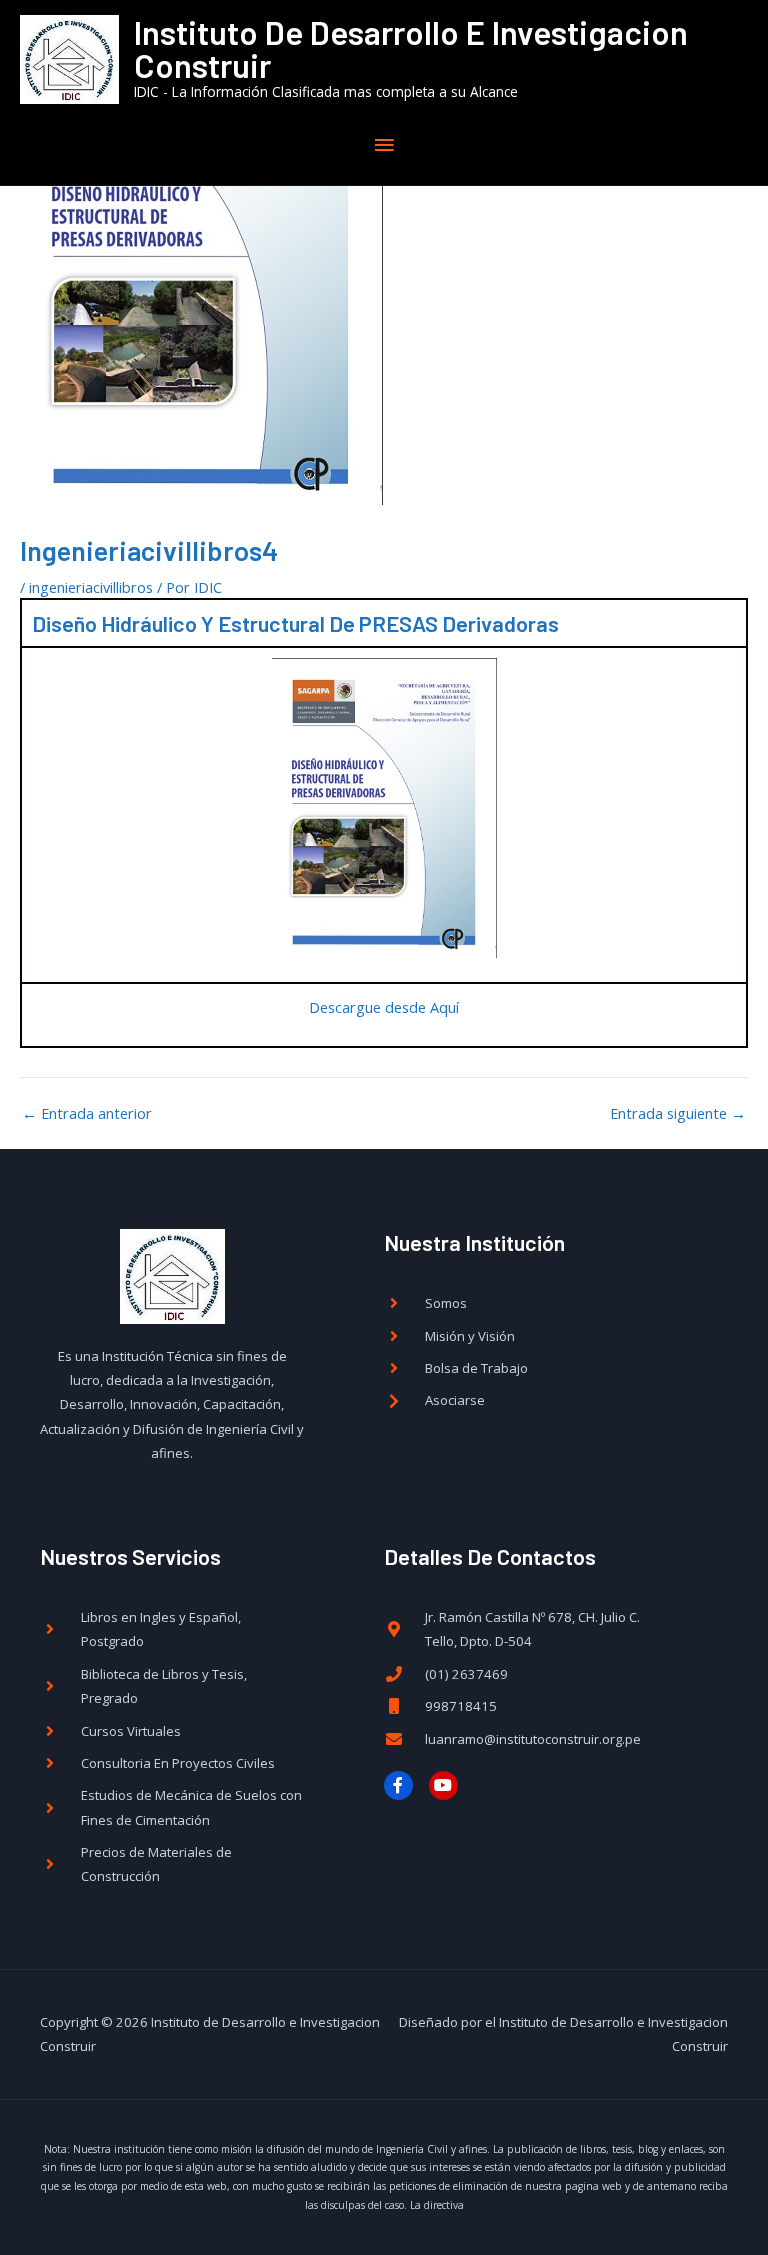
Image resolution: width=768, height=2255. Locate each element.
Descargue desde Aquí (384, 1007)
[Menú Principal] (384, 145)
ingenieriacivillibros (91, 587)
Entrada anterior (87, 1113)
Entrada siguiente (678, 1113)
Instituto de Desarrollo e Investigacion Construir (411, 48)
